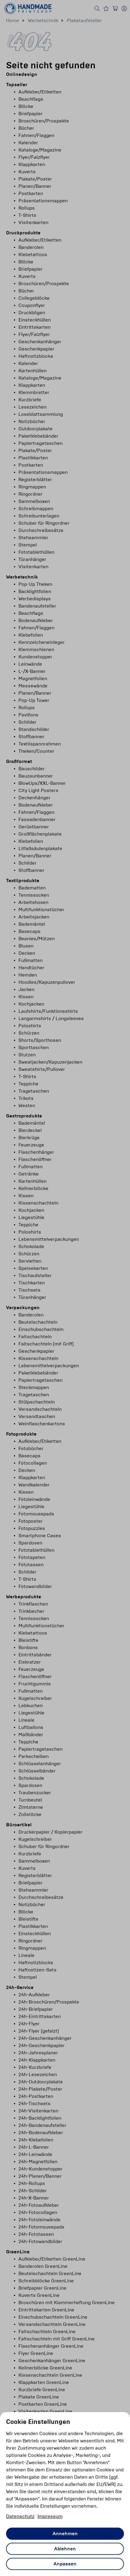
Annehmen (65, 2534)
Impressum (50, 2516)
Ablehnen (65, 2549)
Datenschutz (20, 2516)
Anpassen (65, 2564)
